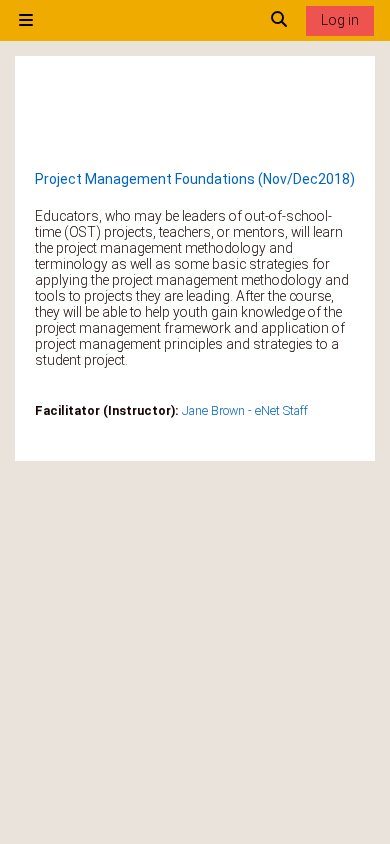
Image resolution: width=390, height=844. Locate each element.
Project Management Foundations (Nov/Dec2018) (195, 179)
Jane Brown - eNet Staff (245, 410)
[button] (280, 20)
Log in (340, 20)
